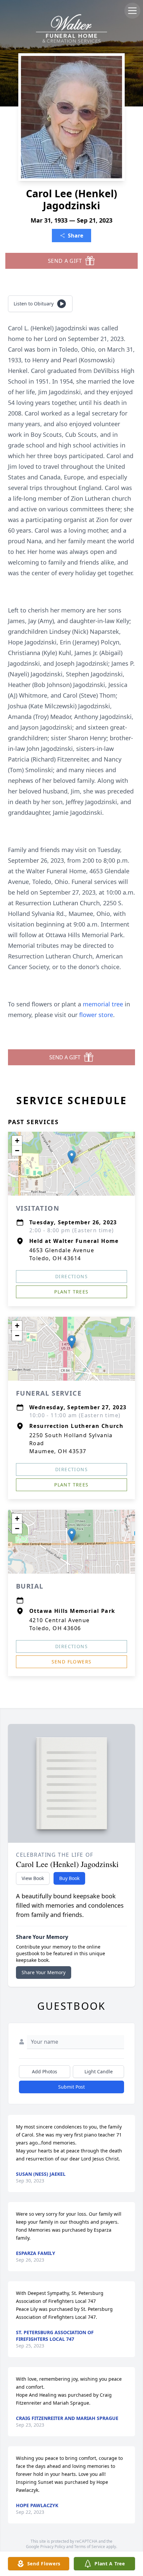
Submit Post (71, 2087)
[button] (72, 1157)
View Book (33, 1878)
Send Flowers (72, 1662)
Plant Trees (71, 1292)
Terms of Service (90, 2547)
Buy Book (69, 1878)
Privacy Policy (53, 2547)
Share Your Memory (44, 1972)
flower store (96, 1015)
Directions (71, 1276)
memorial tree (103, 1004)
